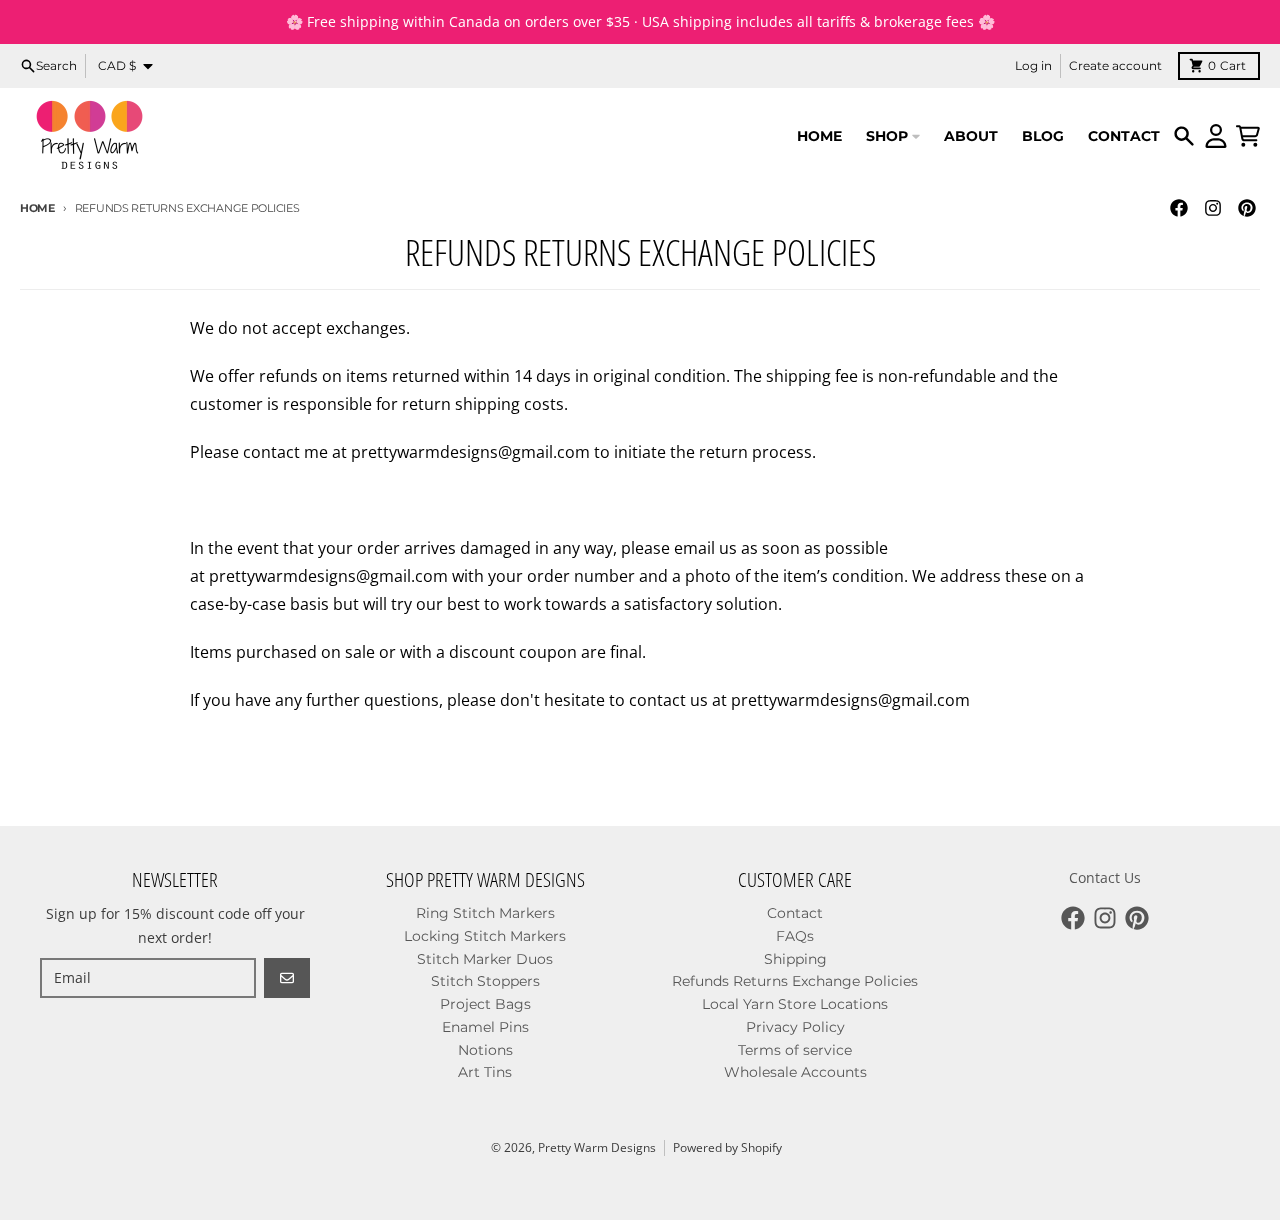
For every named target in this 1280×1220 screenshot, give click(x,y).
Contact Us (1105, 877)
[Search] (1184, 136)
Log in (1033, 65)
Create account (1115, 65)
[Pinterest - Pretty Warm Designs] (1247, 208)
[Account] (1216, 136)
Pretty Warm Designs (597, 1147)
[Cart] (1248, 136)
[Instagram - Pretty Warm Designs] (1213, 208)
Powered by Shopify (727, 1147)
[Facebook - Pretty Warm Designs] (1179, 208)
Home (37, 208)
